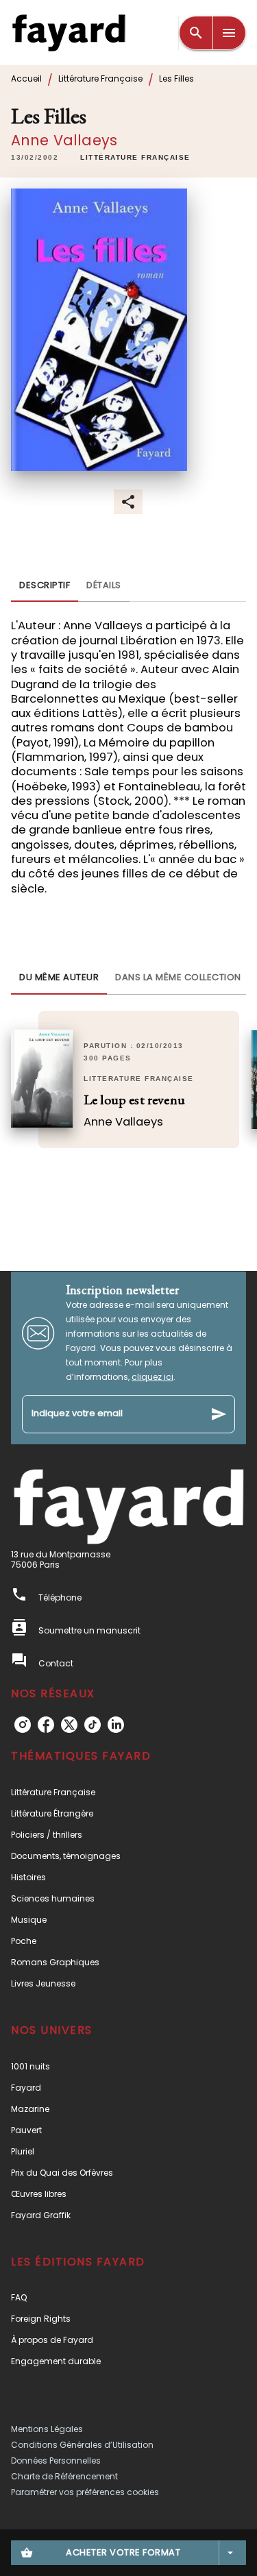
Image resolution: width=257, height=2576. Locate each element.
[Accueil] (69, 33)
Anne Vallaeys (64, 140)
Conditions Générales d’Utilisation (82, 2445)
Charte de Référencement (64, 2476)
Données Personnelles (56, 2460)
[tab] (45, 585)
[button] (135, 158)
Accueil (26, 78)
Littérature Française (100, 78)
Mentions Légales (47, 2429)
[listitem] (23, 1725)
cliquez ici (152, 1377)
